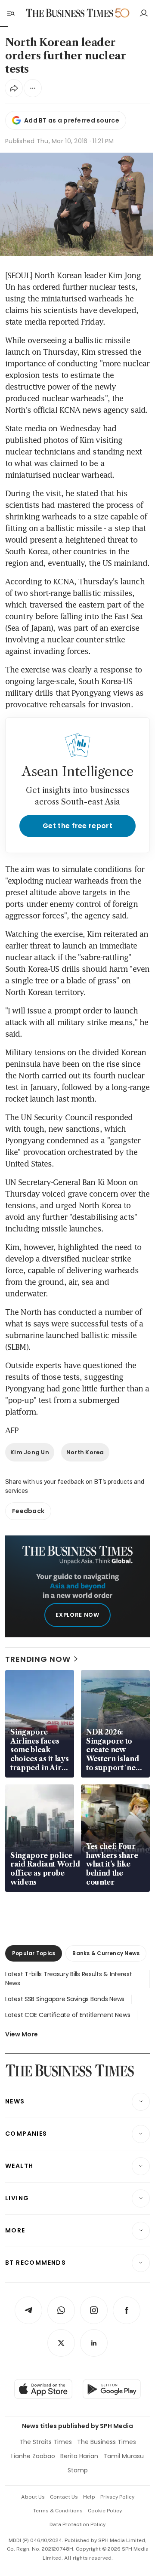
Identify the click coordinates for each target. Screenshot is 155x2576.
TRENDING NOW (38, 1659)
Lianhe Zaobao (33, 2456)
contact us (64, 2497)
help (89, 2497)
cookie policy (105, 2511)
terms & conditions (58, 2511)
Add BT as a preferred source (72, 120)
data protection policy (77, 2524)
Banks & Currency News (106, 1953)
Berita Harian (79, 2456)
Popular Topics (34, 1953)
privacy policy (117, 2497)
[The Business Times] (70, 13)
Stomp (78, 2470)
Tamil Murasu (124, 2456)
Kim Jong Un (30, 1452)
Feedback (28, 1511)
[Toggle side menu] (10, 13)
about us (33, 2497)
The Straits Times (46, 2442)
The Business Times (107, 2442)
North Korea (85, 1452)
